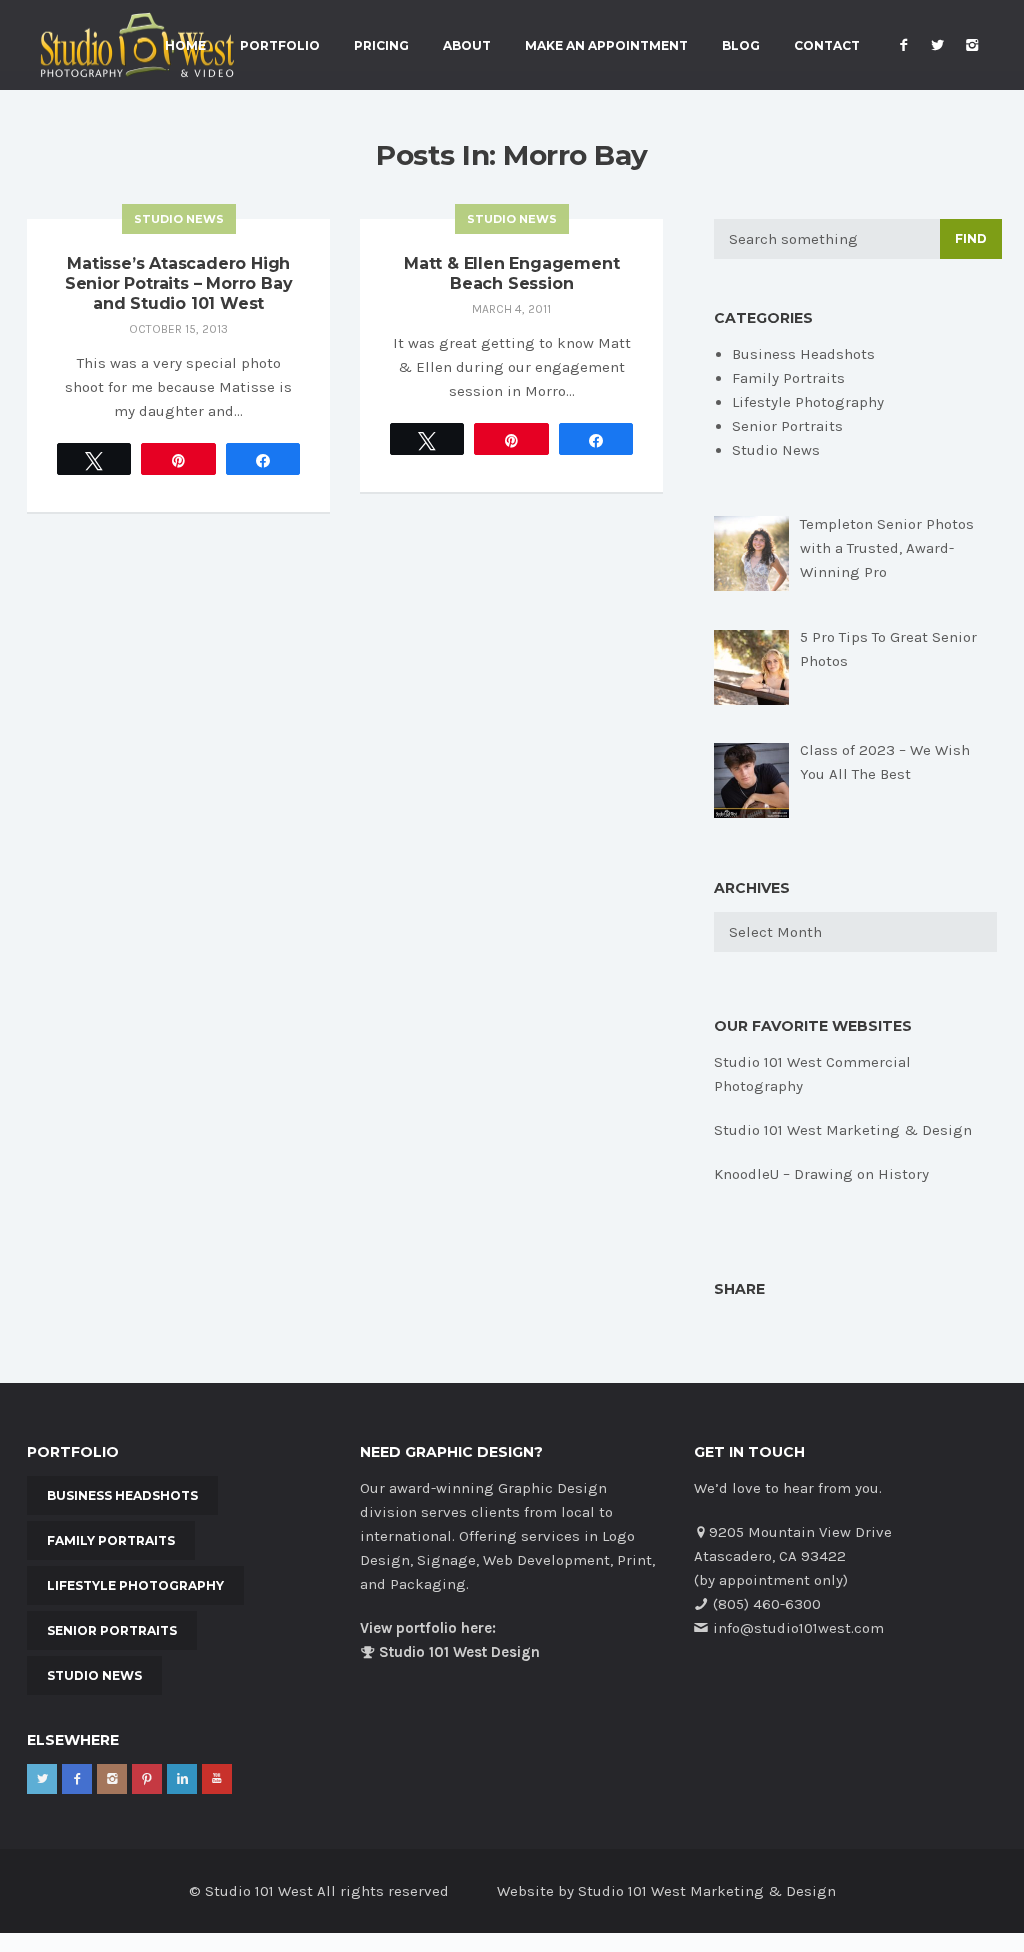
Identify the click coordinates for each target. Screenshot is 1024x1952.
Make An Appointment (606, 46)
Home (185, 46)
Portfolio (280, 46)
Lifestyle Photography (808, 402)
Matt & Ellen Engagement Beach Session (511, 273)
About (467, 46)
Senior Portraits (787, 426)
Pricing (381, 46)
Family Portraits (788, 378)
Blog (741, 46)
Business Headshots (803, 354)
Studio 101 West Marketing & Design (843, 1130)
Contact (827, 46)
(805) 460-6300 (767, 1604)
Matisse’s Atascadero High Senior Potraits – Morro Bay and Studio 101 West (179, 283)
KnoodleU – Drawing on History (821, 1174)
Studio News (179, 219)
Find (971, 238)
